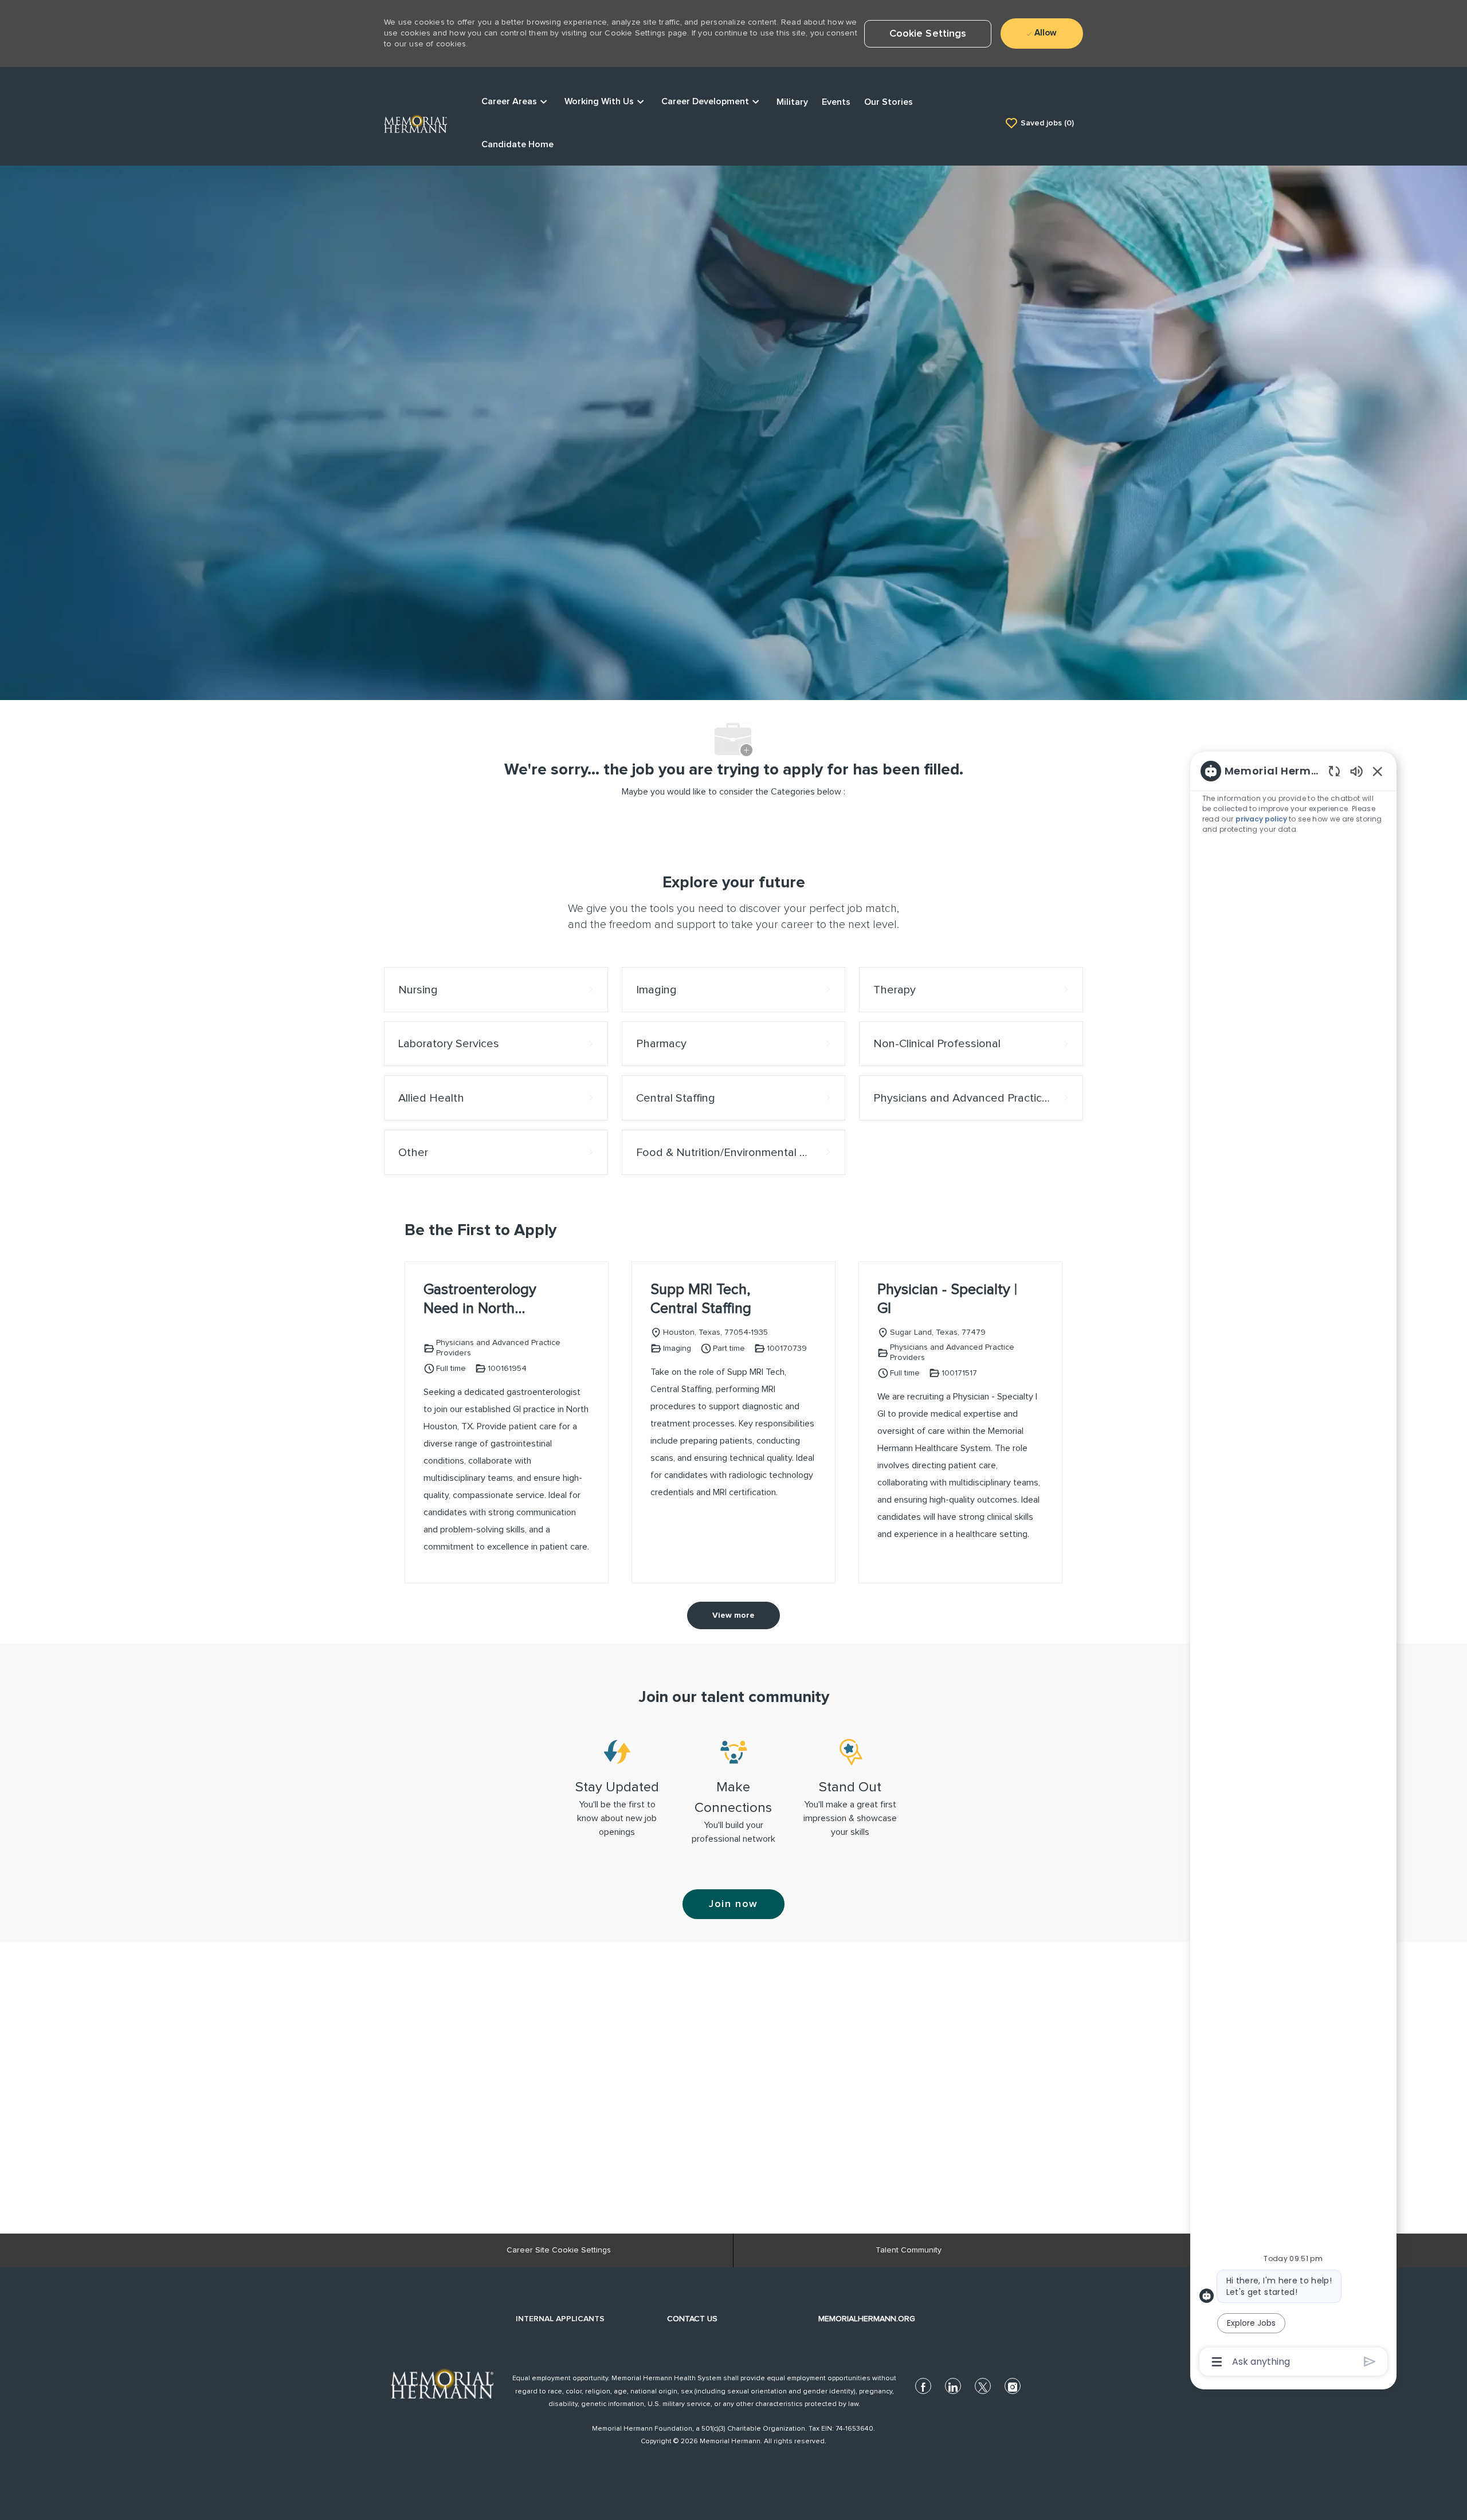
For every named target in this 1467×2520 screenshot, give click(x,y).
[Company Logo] (415, 123)
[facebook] (923, 2386)
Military (792, 102)
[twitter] (983, 2386)
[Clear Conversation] (1334, 771)
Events (836, 102)
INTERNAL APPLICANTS (560, 2319)
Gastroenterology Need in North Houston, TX (480, 1300)
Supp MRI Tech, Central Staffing (701, 1299)
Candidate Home (517, 144)
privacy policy (1262, 819)
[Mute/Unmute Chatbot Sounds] (1356, 771)
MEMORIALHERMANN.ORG (867, 2319)
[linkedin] (953, 2386)
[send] (1370, 2362)
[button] (928, 34)
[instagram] (1013, 2386)
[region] (1293, 1565)
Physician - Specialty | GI (947, 1299)
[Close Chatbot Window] (1378, 771)
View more (733, 1615)
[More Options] (1217, 2362)
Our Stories (889, 102)
